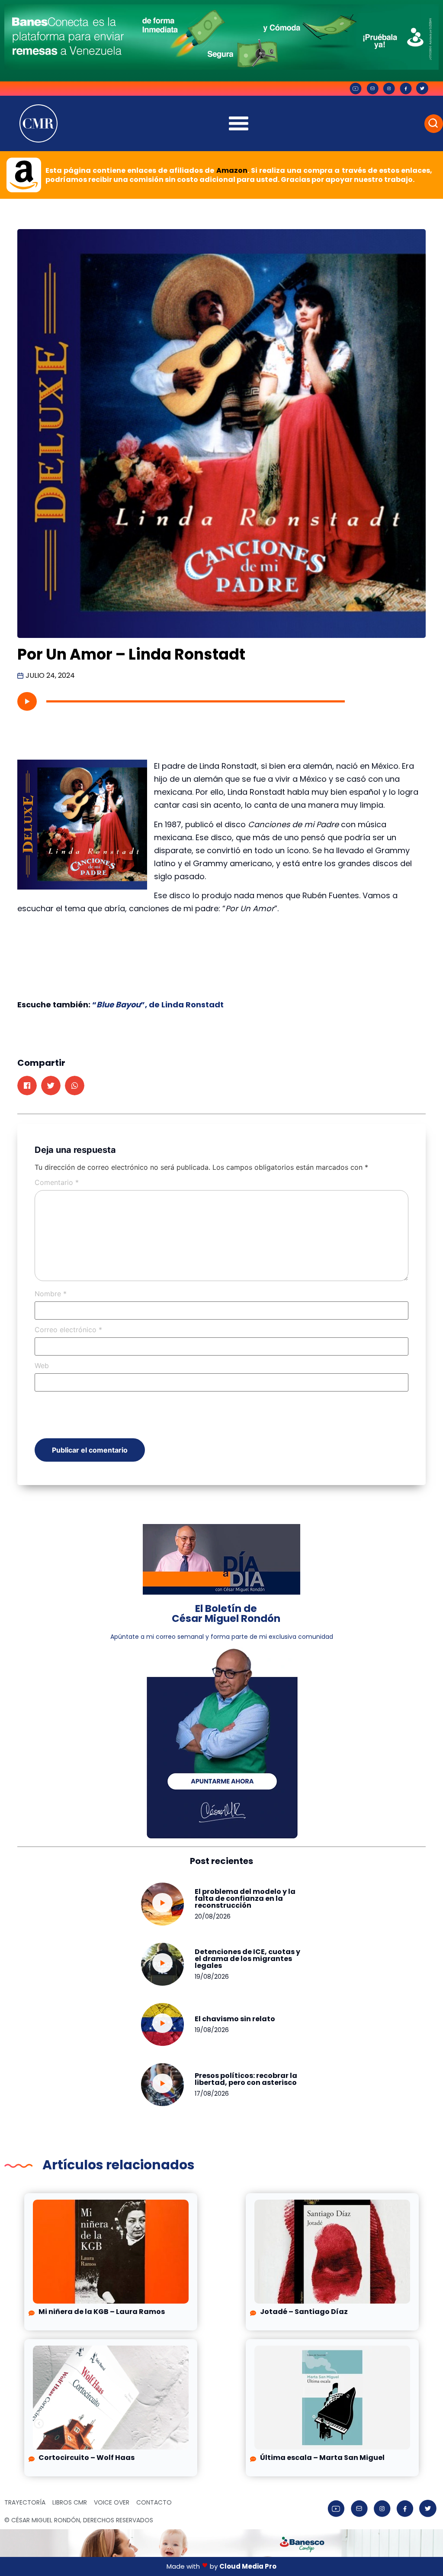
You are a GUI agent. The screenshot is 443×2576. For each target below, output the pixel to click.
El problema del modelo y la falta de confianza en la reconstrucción (245, 1898)
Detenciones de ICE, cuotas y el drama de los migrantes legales (247, 1959)
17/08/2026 (212, 2094)
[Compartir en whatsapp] (75, 1086)
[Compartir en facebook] (27, 1086)
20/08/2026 (213, 1916)
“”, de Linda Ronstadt (158, 1005)
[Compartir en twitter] (51, 1086)
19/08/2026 (212, 1977)
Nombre (51, 1294)
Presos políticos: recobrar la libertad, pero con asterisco (246, 2079)
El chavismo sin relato (235, 2019)
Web (42, 1366)
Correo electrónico (68, 1330)
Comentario (57, 1182)
